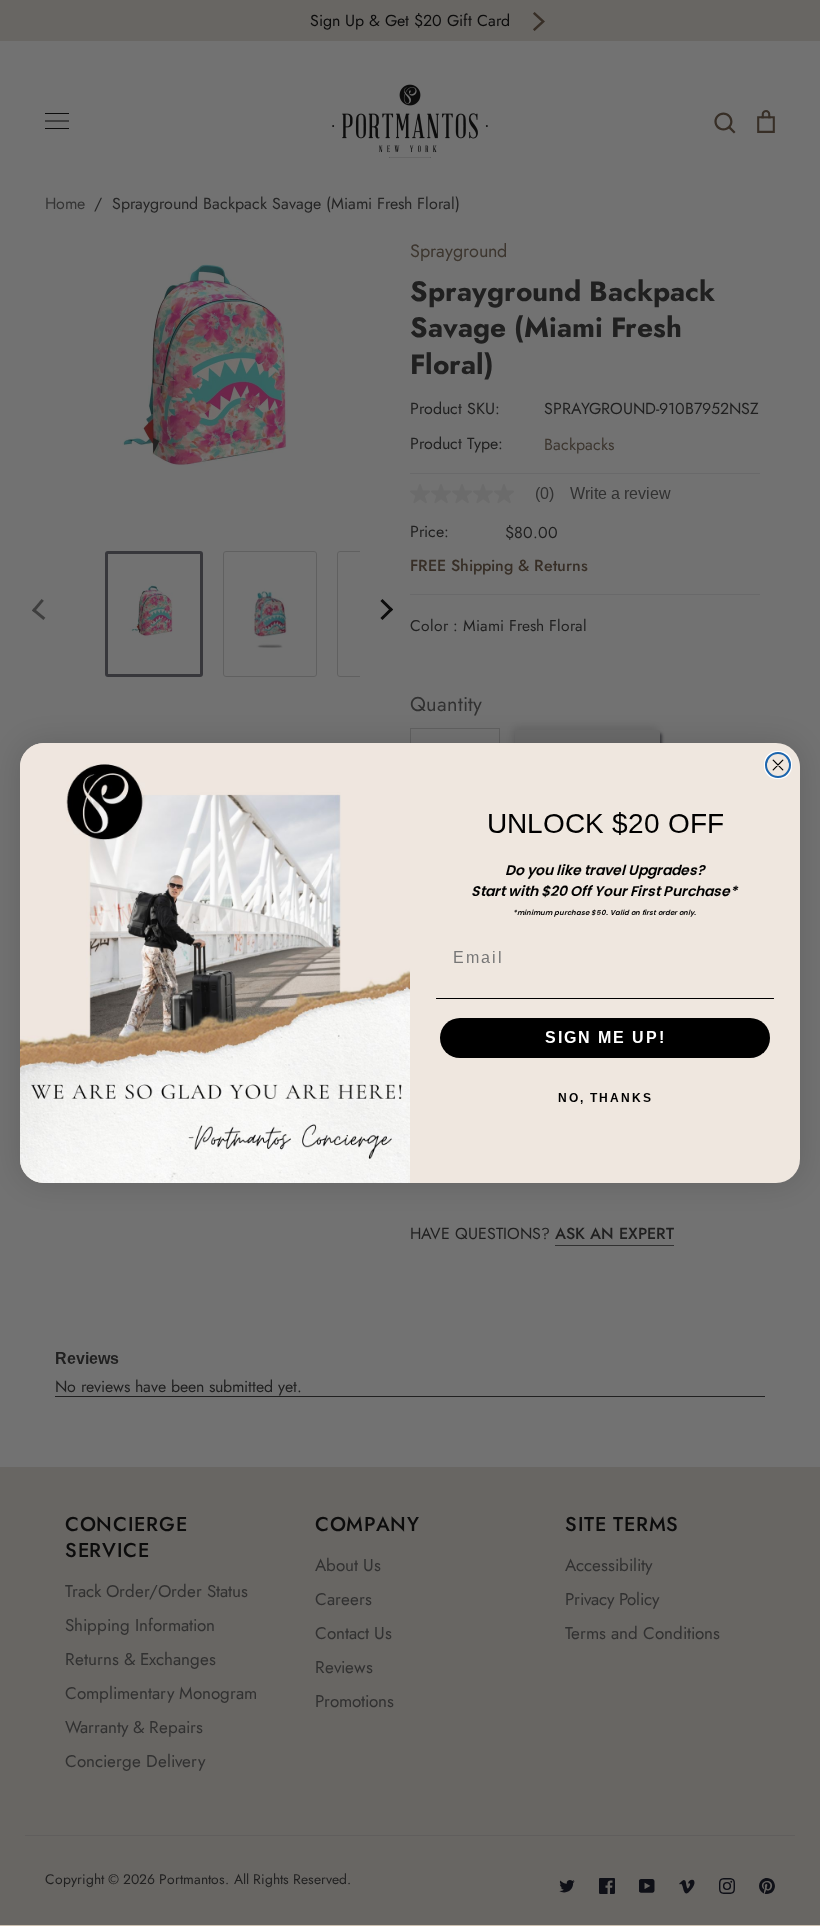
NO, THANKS (605, 1098)
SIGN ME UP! (605, 1037)
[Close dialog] (778, 765)
